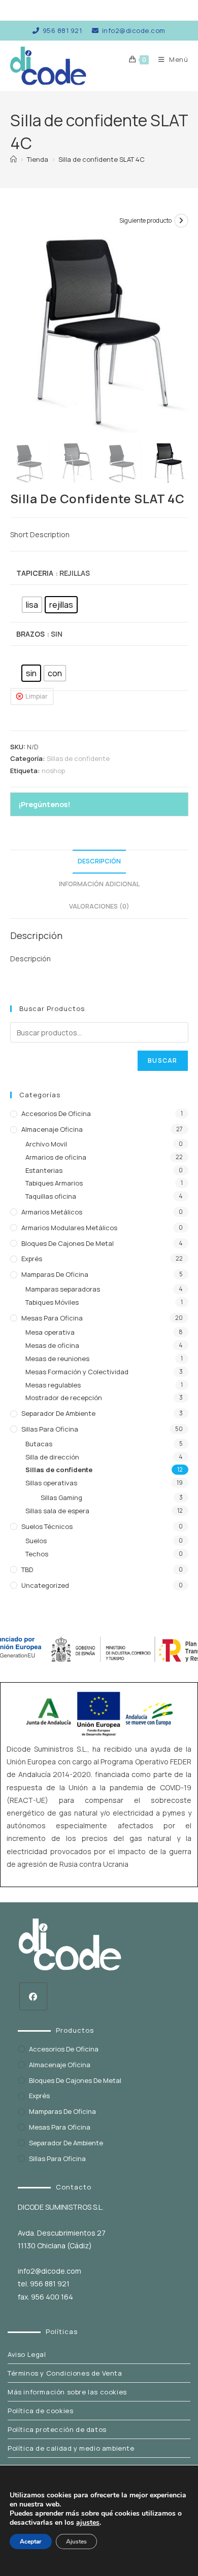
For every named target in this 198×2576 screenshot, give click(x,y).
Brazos (30, 634)
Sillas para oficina (50, 1429)
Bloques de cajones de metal (68, 1243)
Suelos (36, 1541)
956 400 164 (52, 2297)
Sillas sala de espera (57, 1511)
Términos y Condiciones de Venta (65, 2373)
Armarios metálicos (52, 1212)
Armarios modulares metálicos (69, 1228)
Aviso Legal (27, 2354)
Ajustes (76, 2542)
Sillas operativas (51, 1483)
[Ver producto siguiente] (181, 221)
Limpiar (37, 696)
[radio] (32, 605)
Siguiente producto (145, 220)
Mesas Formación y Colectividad (77, 1372)
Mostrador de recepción (64, 1398)
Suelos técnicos (47, 1526)
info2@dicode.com (134, 30)
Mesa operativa (50, 1332)
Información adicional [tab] (99, 884)
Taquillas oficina (51, 1196)
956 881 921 (62, 30)
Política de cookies (40, 2411)
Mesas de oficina (52, 1345)
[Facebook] (33, 1996)
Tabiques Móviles (52, 1302)
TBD (27, 1570)
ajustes (88, 2523)
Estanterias (44, 1170)
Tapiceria (35, 573)
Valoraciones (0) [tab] (99, 906)
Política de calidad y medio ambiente (71, 2448)
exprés (32, 1259)
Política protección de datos (57, 2429)
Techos (37, 1554)
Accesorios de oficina (56, 1113)
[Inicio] (13, 159)
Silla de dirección (52, 1457)
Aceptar (31, 2542)
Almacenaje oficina (52, 1129)
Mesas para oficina (52, 1318)
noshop (53, 771)
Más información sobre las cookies (67, 2392)
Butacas (39, 1444)
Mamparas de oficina (55, 1274)
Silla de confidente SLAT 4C (102, 159)
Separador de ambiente (58, 1413)
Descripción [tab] (99, 861)
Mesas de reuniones (57, 1359)
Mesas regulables (53, 1385)
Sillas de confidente (78, 758)
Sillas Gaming (61, 1498)
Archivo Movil (46, 1144)
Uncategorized (45, 1585)
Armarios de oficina (56, 1157)
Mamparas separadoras (63, 1289)
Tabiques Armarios (54, 1183)
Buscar (162, 1060)
